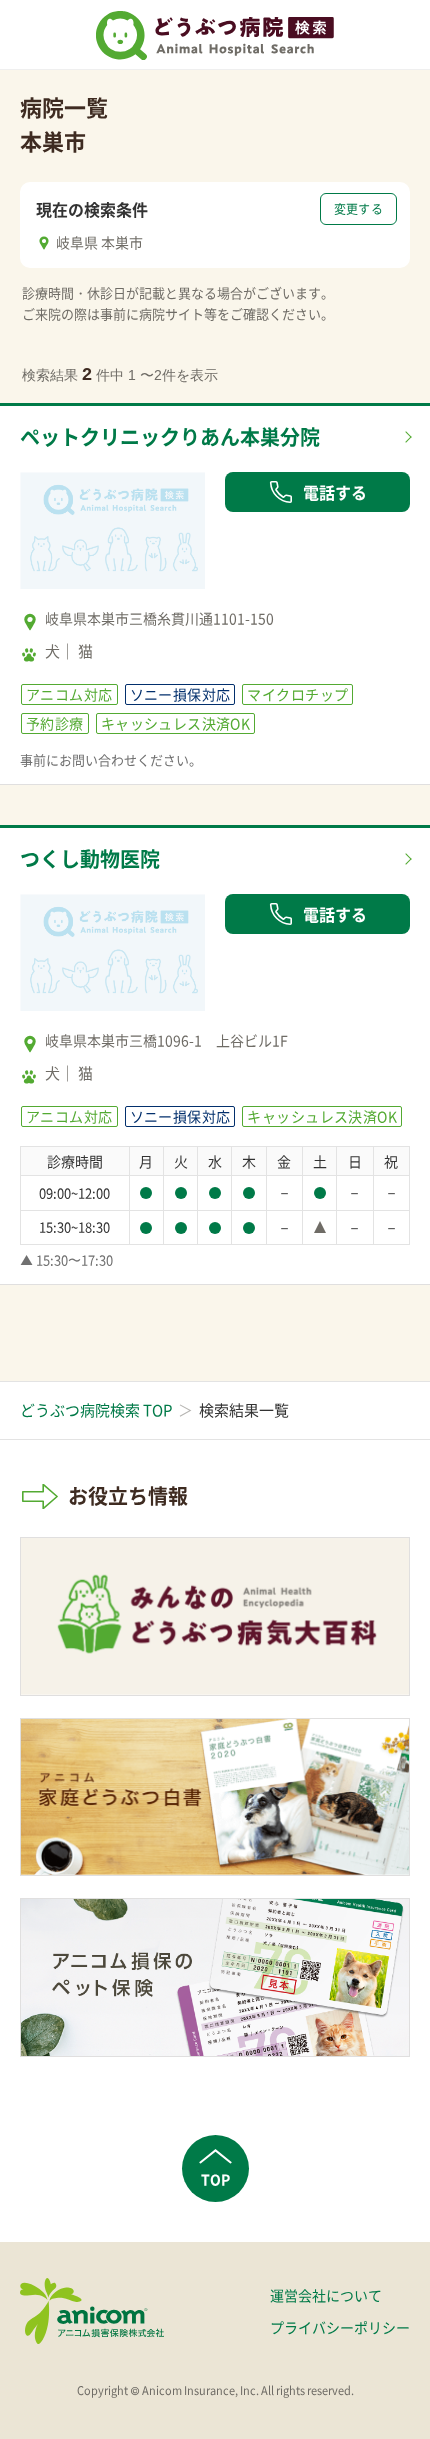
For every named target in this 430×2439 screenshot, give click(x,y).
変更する (358, 209)
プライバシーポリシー (340, 2327)
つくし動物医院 (90, 858)
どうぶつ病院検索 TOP (96, 1410)
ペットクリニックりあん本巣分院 (170, 436)
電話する (335, 492)
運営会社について (326, 2295)
